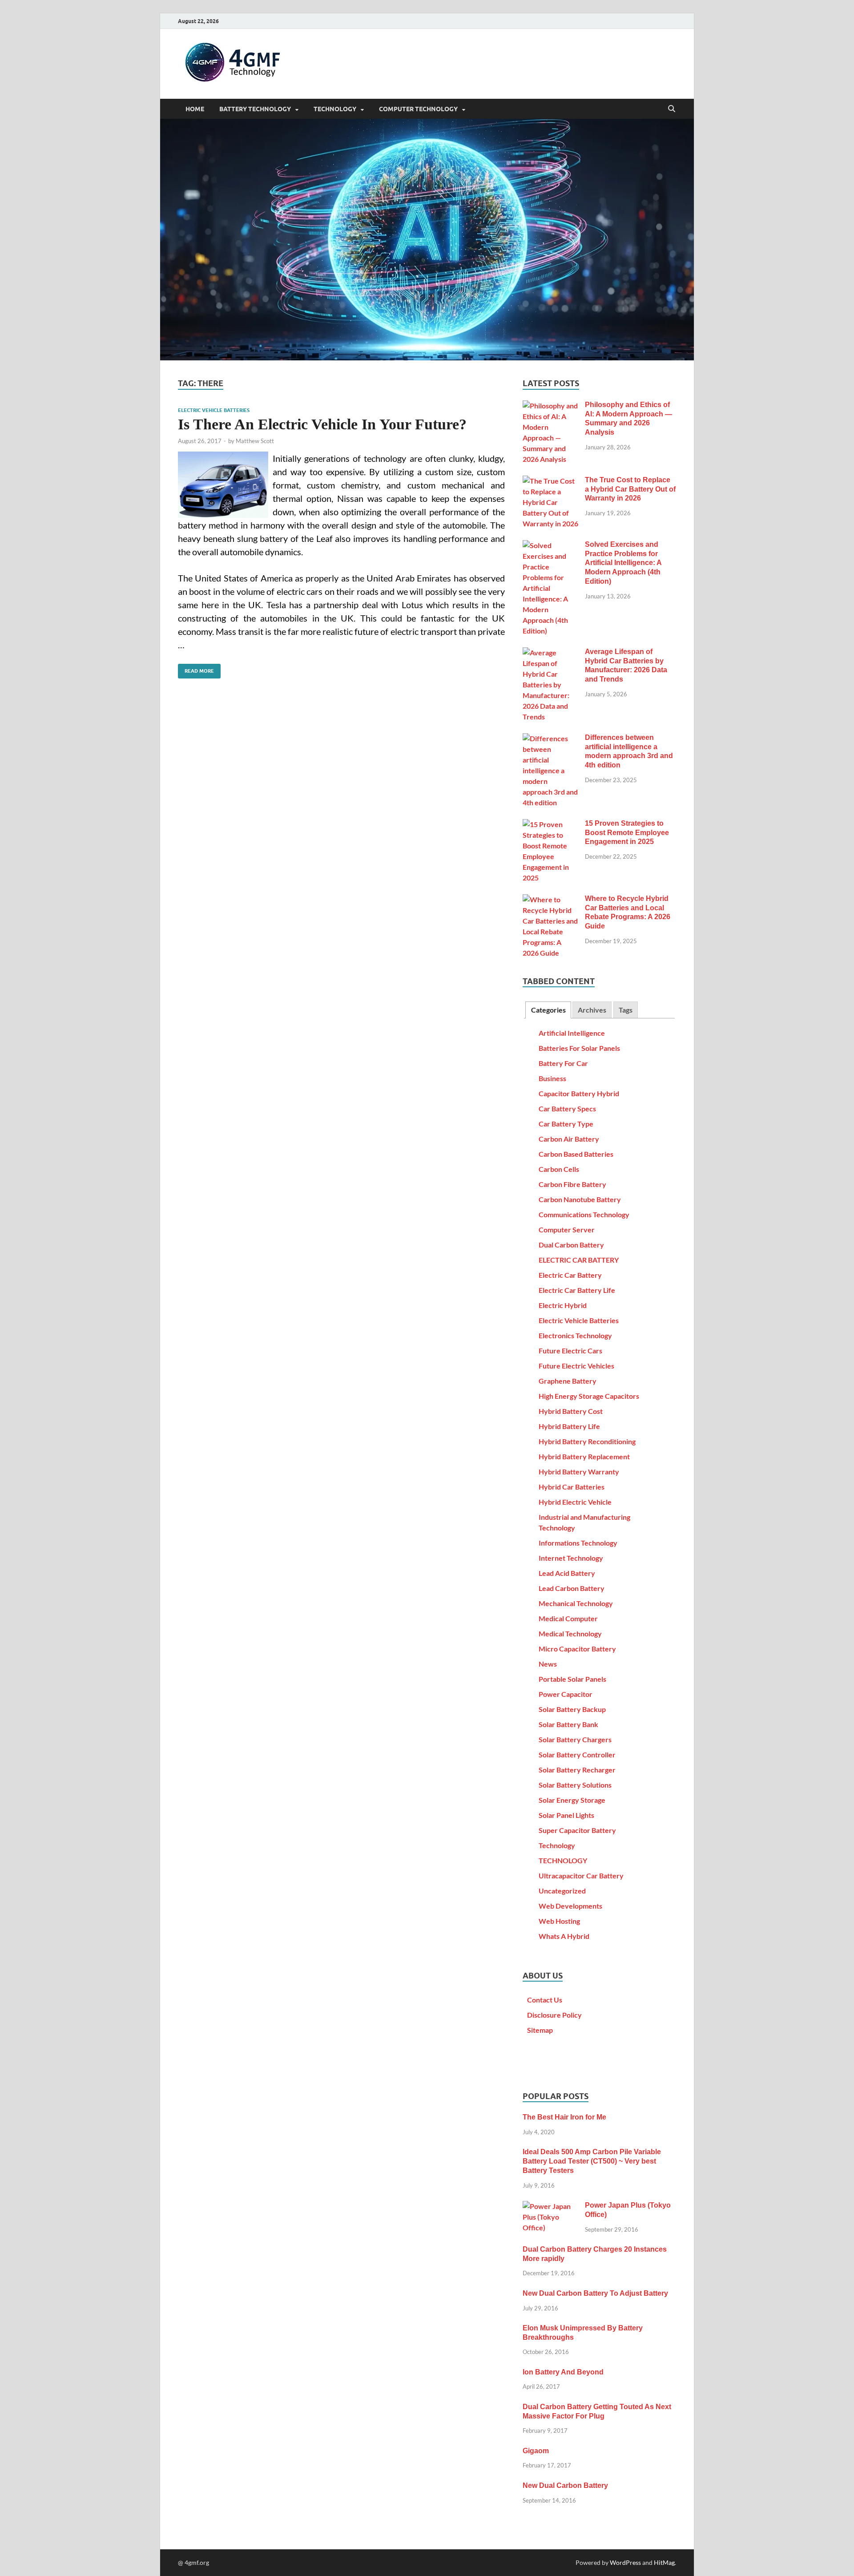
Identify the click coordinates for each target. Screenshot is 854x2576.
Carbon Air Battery (569, 1139)
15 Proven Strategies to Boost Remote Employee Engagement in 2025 (627, 833)
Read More (196, 669)
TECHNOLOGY (335, 109)
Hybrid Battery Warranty (579, 1472)
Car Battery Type (566, 1124)
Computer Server (567, 1229)
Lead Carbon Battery (572, 1588)
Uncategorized (562, 1891)
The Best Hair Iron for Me (564, 2117)
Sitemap (540, 2030)
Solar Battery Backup (572, 1709)
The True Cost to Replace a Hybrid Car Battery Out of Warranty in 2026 (630, 489)
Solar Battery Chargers (575, 1739)
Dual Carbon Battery (571, 1245)
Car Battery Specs (567, 1108)
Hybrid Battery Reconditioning (587, 1441)
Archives (592, 1010)
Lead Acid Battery (567, 1573)
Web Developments (570, 1906)
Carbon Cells (559, 1169)
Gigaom (536, 2451)
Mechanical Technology (576, 1603)
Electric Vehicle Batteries (214, 410)
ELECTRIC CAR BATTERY (579, 1260)
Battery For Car (563, 1063)
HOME (195, 109)
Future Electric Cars (570, 1351)
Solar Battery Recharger (577, 1770)
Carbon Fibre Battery (572, 1184)
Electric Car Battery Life (577, 1290)
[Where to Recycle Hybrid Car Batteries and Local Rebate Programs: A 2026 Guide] (550, 899)
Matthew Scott (255, 441)
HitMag (664, 2562)
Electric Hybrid (563, 1305)
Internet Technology (571, 1558)
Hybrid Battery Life (569, 1426)
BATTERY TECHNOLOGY (255, 109)
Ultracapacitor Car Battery (581, 1875)
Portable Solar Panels (572, 1679)
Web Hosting (559, 1921)
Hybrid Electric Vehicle (575, 1502)
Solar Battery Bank (568, 1724)
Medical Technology (570, 1633)
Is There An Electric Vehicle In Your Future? (322, 424)
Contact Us (545, 2000)
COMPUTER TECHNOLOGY (418, 109)
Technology (557, 1845)
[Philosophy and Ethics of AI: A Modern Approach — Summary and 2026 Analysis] (550, 406)
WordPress (625, 2562)
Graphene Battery (568, 1381)
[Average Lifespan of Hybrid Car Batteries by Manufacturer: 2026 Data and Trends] (550, 652)
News (548, 1664)
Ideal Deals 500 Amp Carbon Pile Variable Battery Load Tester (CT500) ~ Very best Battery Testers (592, 2161)
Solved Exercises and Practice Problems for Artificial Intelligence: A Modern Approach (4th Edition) (623, 563)
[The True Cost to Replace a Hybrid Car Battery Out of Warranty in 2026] (550, 481)
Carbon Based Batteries (576, 1154)
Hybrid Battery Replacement (584, 1456)
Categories (548, 1010)
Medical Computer (568, 1618)
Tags (626, 1010)
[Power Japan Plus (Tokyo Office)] (550, 2206)
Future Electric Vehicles (576, 1366)
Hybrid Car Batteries (572, 1487)
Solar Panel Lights (566, 1815)
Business (552, 1078)
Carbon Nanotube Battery (580, 1199)
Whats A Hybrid (564, 1936)
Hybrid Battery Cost (571, 1411)
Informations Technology (578, 1543)
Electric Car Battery (570, 1275)
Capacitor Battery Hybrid (579, 1093)
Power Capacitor (566, 1694)
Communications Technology (584, 1214)
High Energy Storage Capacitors (589, 1396)
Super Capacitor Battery (577, 1830)
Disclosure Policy (554, 2015)
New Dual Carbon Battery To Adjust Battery (595, 2293)
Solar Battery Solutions (575, 1785)
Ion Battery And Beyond (563, 2372)
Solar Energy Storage (572, 1800)
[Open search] (672, 109)
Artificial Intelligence (572, 1033)
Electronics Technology (575, 1335)
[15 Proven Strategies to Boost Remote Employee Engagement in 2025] (550, 824)
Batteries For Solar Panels (579, 1048)
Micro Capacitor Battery (577, 1649)
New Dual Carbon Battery (565, 2485)
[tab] (548, 1010)
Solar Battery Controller (577, 1754)
